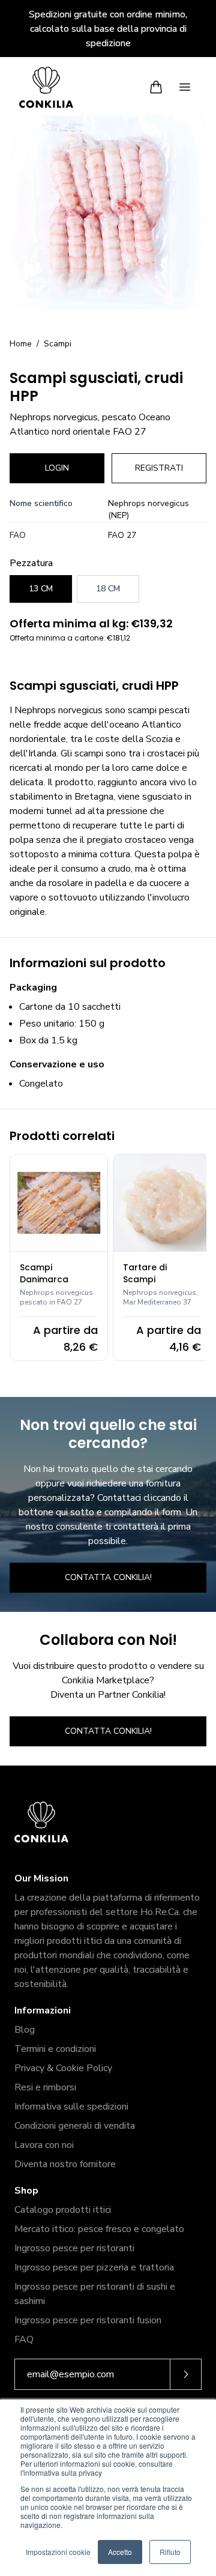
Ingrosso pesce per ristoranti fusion (88, 2320)
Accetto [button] (120, 2552)
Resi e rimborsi (45, 2087)
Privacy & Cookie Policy (63, 2068)
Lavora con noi (44, 2145)
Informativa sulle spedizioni (71, 2107)
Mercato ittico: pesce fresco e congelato (99, 2229)
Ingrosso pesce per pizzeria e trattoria (94, 2267)
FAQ (24, 2339)
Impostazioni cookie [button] (58, 2552)
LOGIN (57, 468)
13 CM (41, 589)
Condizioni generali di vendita (75, 2126)
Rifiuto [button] (170, 2552)
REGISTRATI (159, 468)
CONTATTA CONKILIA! (108, 1577)
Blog (25, 2030)
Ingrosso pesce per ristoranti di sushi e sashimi (95, 2294)
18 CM (108, 589)
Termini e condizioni (55, 2049)
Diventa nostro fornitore (65, 2164)
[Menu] (185, 87)
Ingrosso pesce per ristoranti (74, 2248)
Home (21, 344)
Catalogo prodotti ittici (63, 2210)
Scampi (58, 344)
